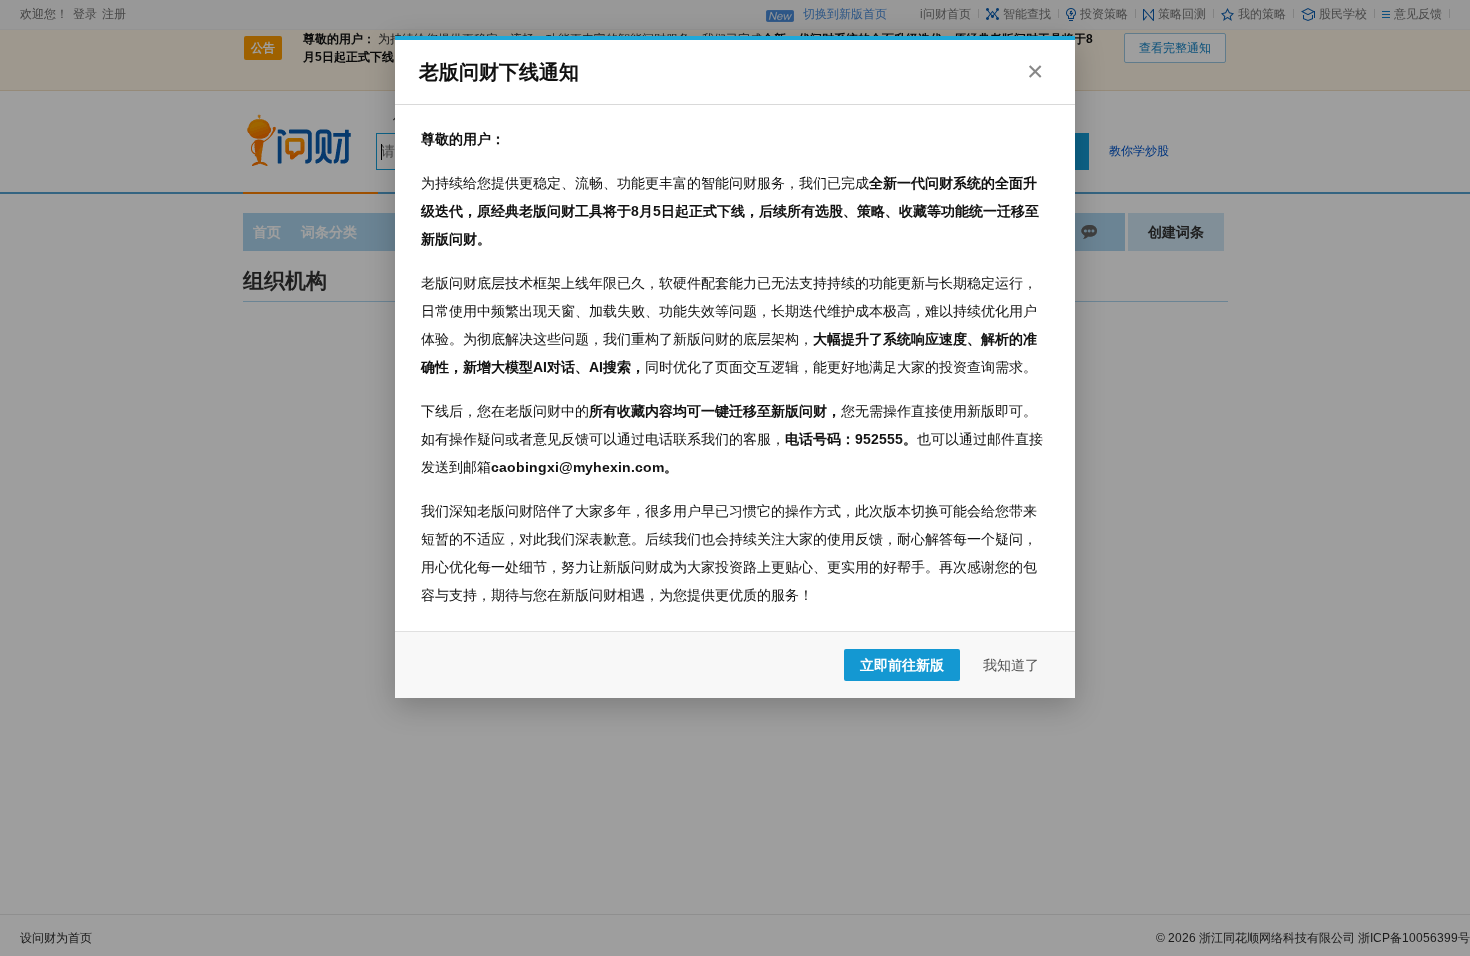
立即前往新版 (902, 665)
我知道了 (1011, 665)
